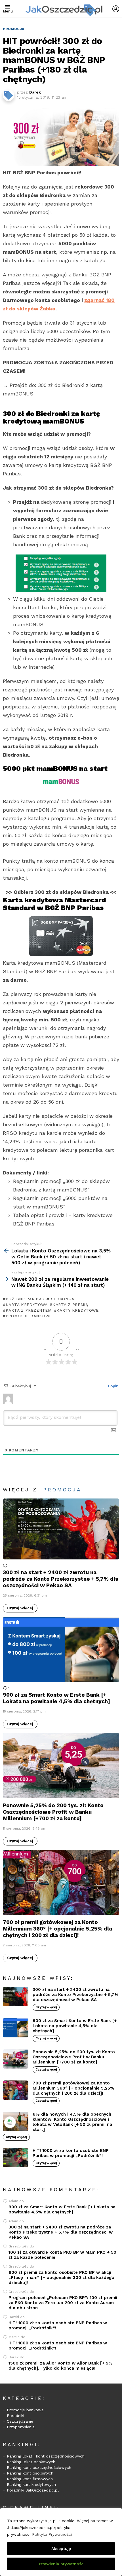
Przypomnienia (21, 2427)
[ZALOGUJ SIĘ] (116, 9)
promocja (62, 1490)
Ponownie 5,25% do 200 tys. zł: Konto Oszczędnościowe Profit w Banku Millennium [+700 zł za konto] (53, 1812)
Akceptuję (61, 2549)
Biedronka (62, 1299)
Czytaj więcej (20, 1608)
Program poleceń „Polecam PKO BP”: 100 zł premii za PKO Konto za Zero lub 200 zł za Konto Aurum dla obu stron (63, 2303)
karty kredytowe (78, 1310)
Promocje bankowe (25, 2410)
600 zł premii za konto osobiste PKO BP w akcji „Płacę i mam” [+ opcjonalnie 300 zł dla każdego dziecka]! (61, 2277)
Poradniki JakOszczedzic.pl (33, 2490)
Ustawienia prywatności (61, 2564)
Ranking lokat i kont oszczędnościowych (46, 2456)
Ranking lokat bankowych (31, 2462)
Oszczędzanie (20, 2421)
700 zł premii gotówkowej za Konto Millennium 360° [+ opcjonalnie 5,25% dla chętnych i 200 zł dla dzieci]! (57, 1929)
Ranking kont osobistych (30, 2473)
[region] (61, 2542)
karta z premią (70, 1305)
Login (112, 1386)
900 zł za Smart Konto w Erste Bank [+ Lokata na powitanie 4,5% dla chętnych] (56, 1698)
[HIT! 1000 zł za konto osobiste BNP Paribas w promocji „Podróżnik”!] (16, 2158)
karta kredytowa (27, 1305)
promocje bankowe (29, 1316)
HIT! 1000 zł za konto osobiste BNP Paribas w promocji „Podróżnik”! (71, 2153)
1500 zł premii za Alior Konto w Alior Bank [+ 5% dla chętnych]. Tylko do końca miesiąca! (61, 2366)
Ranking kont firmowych (30, 2479)
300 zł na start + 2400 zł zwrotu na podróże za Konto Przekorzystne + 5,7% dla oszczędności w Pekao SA (61, 1579)
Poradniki (15, 2416)
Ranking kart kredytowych (31, 2484)
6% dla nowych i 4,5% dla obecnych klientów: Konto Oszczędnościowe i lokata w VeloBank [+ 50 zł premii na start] (72, 2122)
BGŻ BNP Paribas (25, 1299)
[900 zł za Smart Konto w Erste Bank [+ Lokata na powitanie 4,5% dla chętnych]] (61, 1649)
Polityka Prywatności (52, 2534)
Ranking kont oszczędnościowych (39, 2467)
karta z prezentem (29, 1310)
